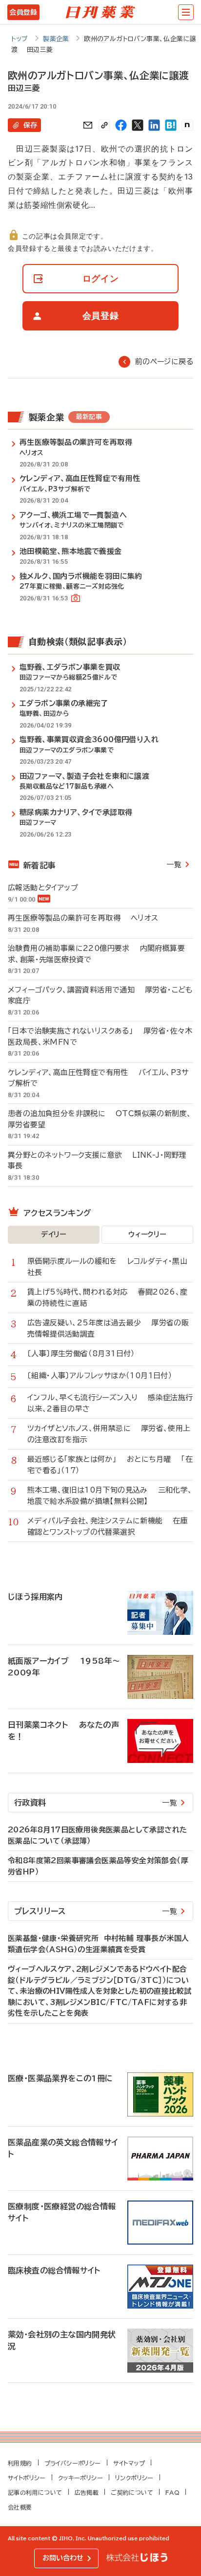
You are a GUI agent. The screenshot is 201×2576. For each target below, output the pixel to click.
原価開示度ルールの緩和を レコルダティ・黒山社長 (107, 1267)
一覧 (174, 865)
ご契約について (132, 2492)
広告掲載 (87, 2492)
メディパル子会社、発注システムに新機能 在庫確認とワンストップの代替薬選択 (108, 1526)
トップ (20, 39)
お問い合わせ (63, 2558)
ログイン (101, 278)
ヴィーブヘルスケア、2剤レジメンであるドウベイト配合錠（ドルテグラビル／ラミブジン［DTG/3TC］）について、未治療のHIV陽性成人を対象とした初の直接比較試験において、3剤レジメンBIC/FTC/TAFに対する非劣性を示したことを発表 (100, 1991)
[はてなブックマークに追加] (171, 125)
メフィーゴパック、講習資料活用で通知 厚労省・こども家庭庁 (100, 995)
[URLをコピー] (104, 125)
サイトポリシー (27, 2478)
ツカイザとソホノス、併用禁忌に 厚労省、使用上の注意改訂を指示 (109, 1434)
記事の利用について (35, 2492)
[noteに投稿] (187, 125)
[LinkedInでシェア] (154, 125)
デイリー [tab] (54, 1234)
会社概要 (20, 2507)
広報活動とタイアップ (48, 888)
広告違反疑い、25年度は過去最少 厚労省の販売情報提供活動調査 (108, 1328)
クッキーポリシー (80, 2478)
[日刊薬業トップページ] (100, 12)
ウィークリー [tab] (147, 1234)
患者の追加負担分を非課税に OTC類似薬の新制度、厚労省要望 (100, 1119)
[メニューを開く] (186, 12)
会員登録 (23, 12)
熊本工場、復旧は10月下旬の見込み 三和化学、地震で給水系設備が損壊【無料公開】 (110, 1496)
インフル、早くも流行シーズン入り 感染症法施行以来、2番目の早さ (110, 1403)
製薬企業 (56, 39)
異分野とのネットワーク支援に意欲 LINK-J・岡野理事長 (97, 1161)
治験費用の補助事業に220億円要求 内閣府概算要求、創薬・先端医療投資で (96, 954)
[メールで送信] (88, 125)
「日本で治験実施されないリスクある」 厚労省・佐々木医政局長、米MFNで (100, 1036)
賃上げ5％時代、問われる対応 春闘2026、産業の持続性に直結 (108, 1298)
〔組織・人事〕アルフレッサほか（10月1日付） (105, 1376)
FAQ (172, 2492)
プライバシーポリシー (73, 2463)
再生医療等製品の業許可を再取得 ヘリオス (83, 918)
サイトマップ (129, 2463)
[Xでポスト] (138, 125)
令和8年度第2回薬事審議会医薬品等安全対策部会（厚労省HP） (98, 1866)
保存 (30, 125)
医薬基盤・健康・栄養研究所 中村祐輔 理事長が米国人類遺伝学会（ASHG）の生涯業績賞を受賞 (98, 1944)
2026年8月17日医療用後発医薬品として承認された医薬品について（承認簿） (97, 1835)
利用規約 (20, 2463)
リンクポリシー (134, 2478)
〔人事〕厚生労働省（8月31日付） (86, 1354)
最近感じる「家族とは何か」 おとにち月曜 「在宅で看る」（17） (110, 1465)
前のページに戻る (164, 362)
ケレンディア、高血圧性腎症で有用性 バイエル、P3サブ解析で (98, 1078)
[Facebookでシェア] (121, 125)
